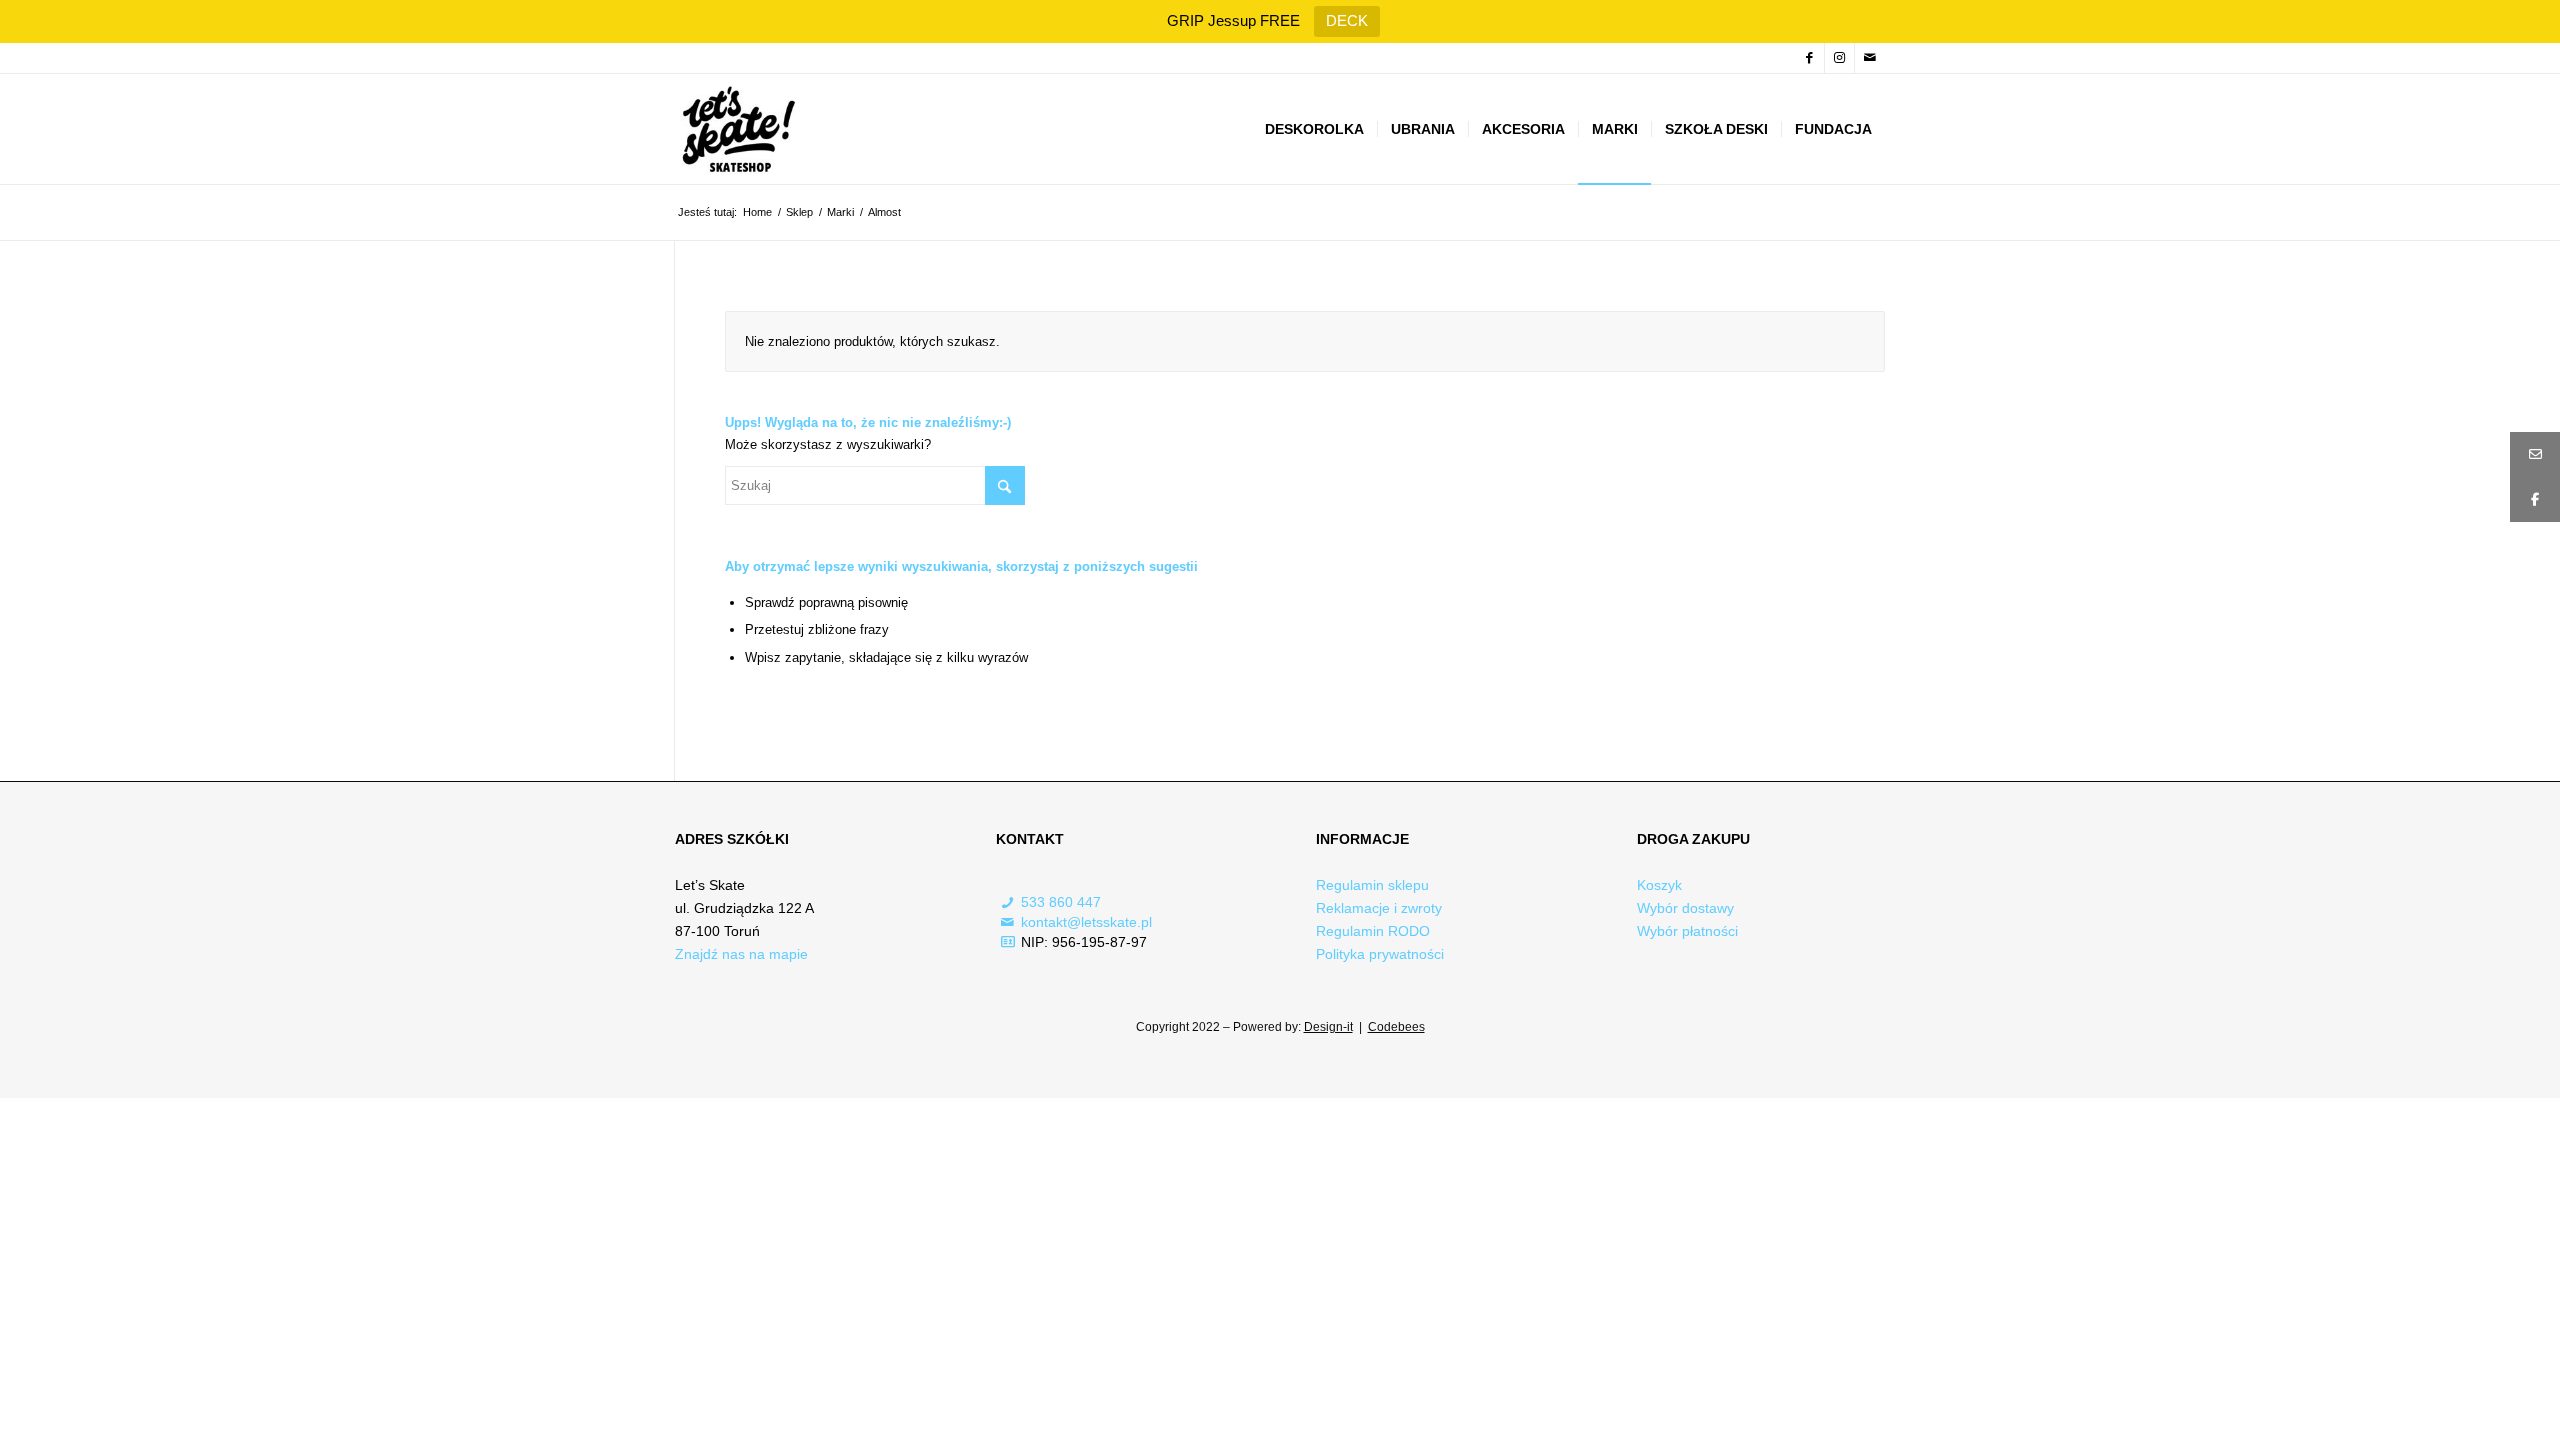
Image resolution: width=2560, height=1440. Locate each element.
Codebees (1396, 1027)
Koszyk (1659, 885)
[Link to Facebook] (1809, 58)
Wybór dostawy (1685, 908)
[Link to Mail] (1870, 58)
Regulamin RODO (1373, 931)
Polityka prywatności (1380, 954)
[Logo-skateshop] (736, 129)
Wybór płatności (1687, 931)
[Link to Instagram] (1839, 58)
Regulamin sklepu (1372, 885)
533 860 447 (1061, 902)
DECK (1347, 20)
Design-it (1328, 1027)
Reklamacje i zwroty (1379, 908)
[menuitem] (1314, 129)
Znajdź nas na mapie (741, 954)
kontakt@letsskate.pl (1086, 922)
